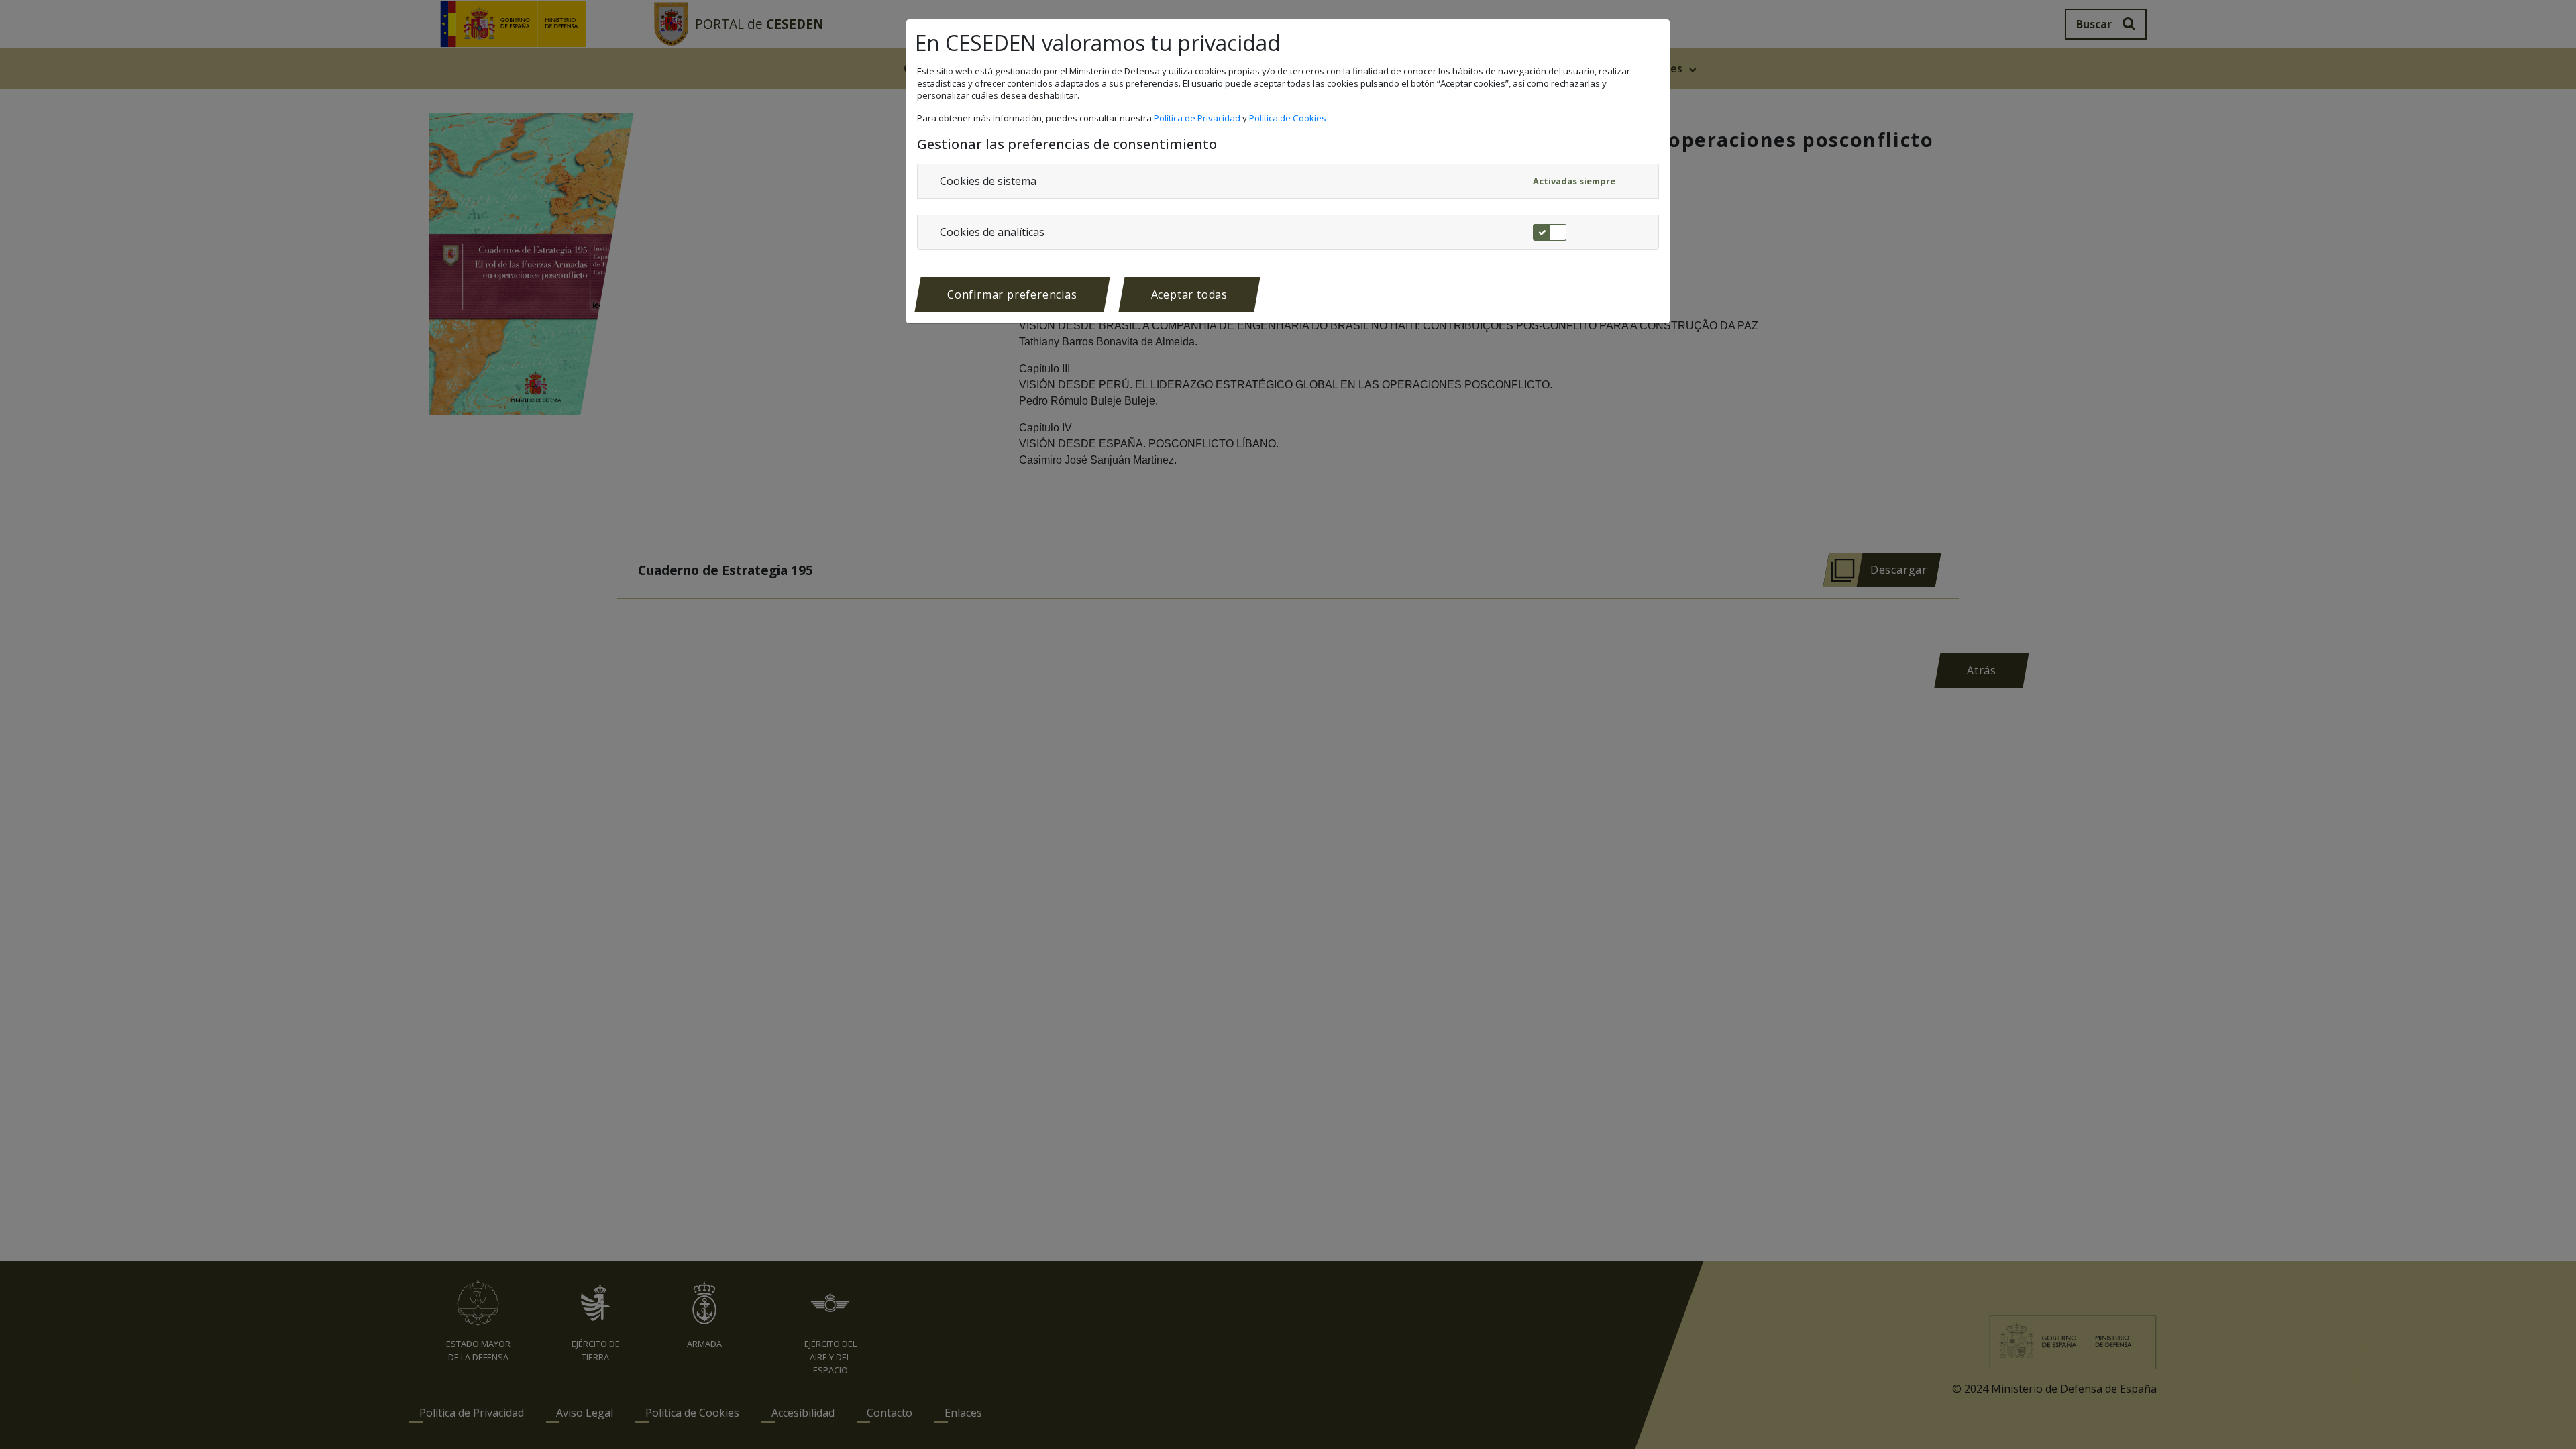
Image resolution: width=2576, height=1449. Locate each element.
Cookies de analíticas (992, 232)
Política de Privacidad (1198, 118)
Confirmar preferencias (1012, 294)
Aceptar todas (1189, 294)
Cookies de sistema (988, 181)
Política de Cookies (1289, 118)
